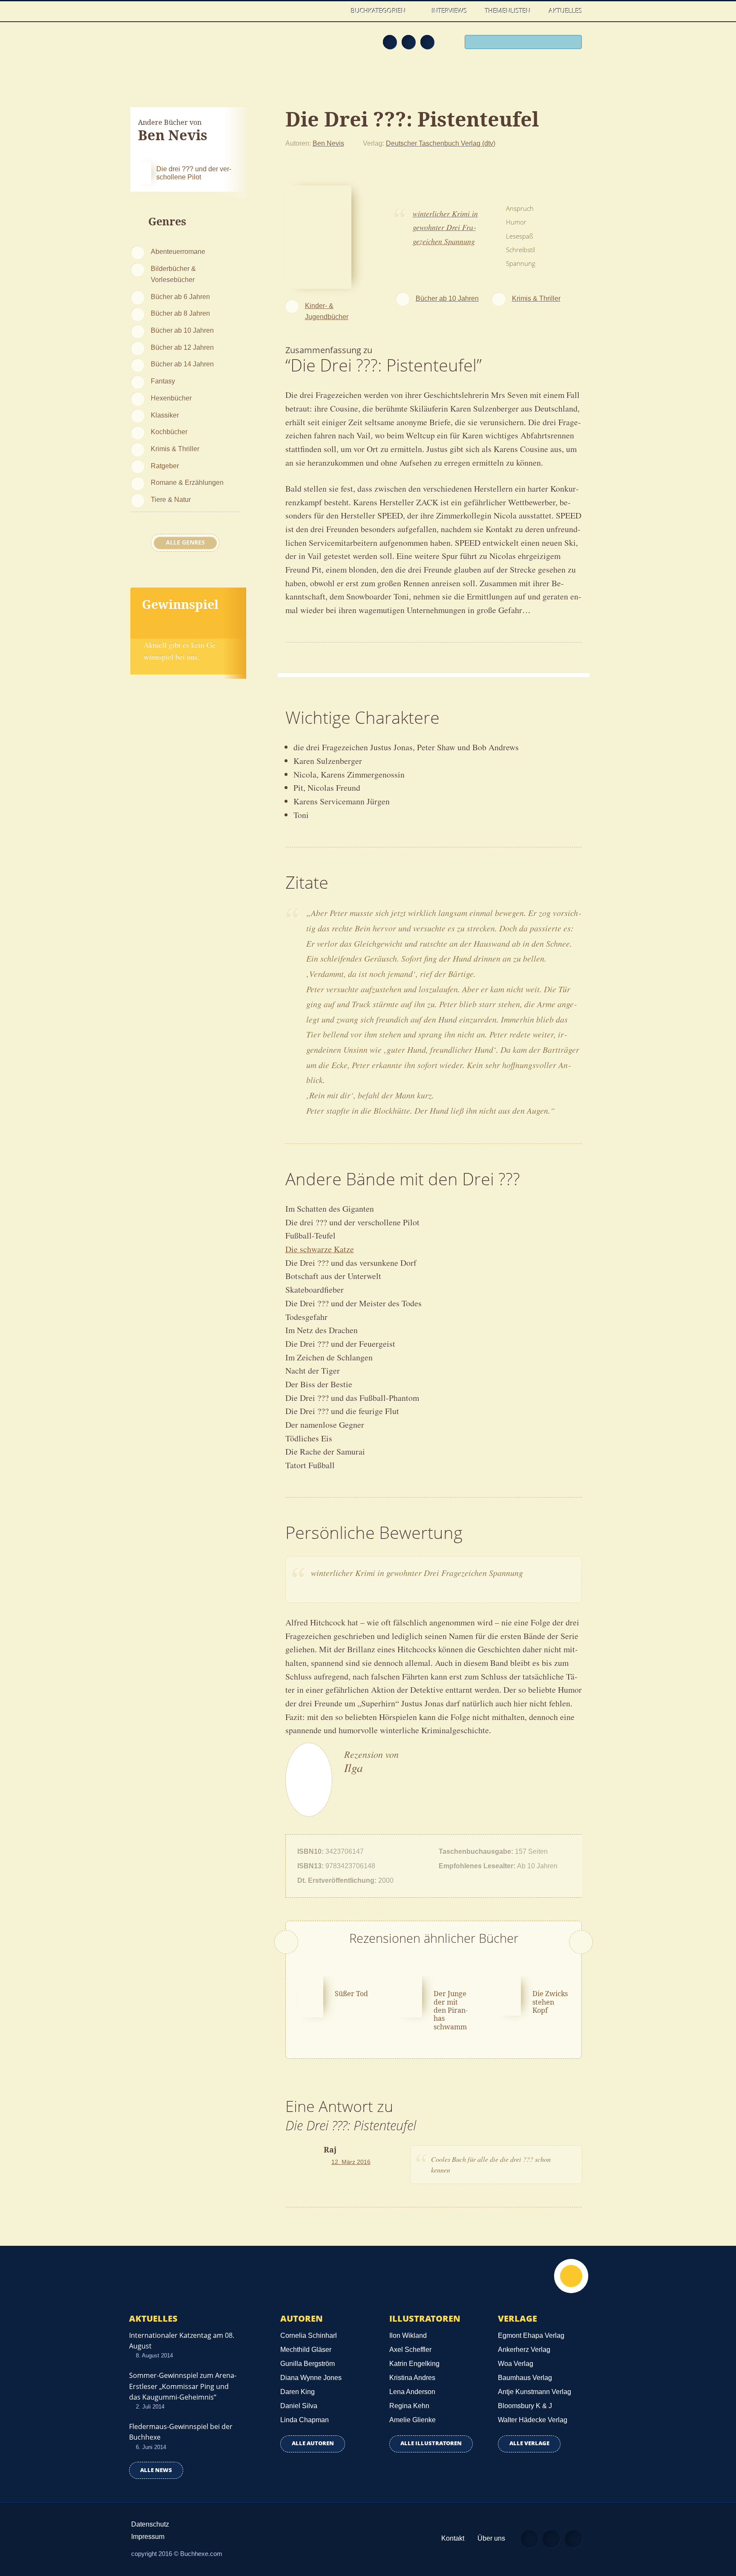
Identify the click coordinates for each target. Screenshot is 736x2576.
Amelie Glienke (413, 2420)
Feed (390, 42)
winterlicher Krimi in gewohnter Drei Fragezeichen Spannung (445, 227)
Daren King (298, 2392)
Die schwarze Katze (320, 1249)
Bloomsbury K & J (525, 2406)
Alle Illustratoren (431, 2443)
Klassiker (165, 415)
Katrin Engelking (414, 2364)
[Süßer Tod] (310, 1996)
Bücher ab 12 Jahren (182, 347)
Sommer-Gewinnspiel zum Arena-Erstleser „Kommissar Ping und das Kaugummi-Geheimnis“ (183, 2386)
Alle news (156, 2470)
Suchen (572, 43)
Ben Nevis (328, 143)
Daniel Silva (299, 2406)
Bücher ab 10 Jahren (182, 330)
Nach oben (571, 2276)
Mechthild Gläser (306, 2350)
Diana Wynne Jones (311, 2378)
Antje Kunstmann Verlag (535, 2392)
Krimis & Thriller (175, 449)
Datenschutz (150, 2524)
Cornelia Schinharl (309, 2335)
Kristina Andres (412, 2378)
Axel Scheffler (410, 2350)
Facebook (408, 42)
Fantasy (163, 381)
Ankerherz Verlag (524, 2350)
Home (333, 11)
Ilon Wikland (408, 2335)
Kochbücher (169, 432)
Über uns (491, 2538)
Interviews (450, 11)
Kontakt (453, 2538)
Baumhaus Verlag (525, 2378)
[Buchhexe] (187, 48)
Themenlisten (508, 11)
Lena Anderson (412, 2392)
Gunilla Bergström (308, 2364)
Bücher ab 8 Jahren (180, 313)
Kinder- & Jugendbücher (327, 311)
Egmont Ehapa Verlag (531, 2335)
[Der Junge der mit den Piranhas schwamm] (409, 1996)
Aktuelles (566, 11)
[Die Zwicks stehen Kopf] (508, 1994)
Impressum (148, 2537)
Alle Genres (185, 542)
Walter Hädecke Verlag (533, 2420)
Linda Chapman (305, 2420)
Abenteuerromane (178, 251)
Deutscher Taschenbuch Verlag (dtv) (441, 143)
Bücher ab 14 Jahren (182, 364)
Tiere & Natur (171, 499)
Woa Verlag (516, 2364)
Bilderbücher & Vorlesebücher (173, 274)
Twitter (427, 42)
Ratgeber (165, 466)
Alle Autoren (313, 2443)
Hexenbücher (171, 398)
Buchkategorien (379, 11)
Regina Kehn (409, 2406)
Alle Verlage (529, 2443)
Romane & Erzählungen (187, 482)
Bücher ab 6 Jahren (180, 297)
